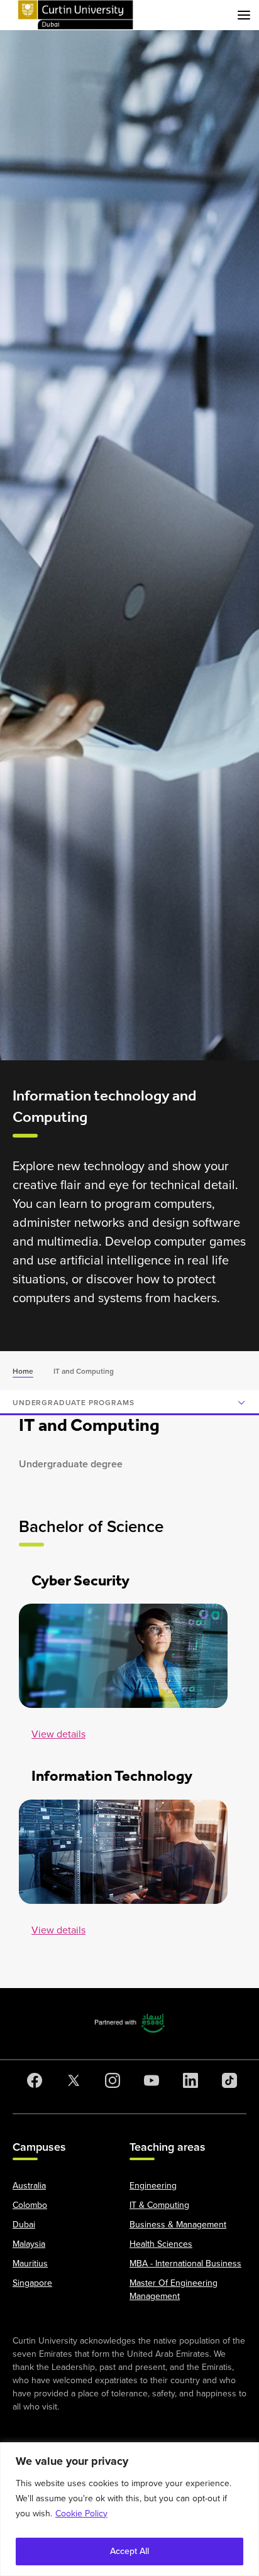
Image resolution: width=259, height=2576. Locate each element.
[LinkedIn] (188, 2080)
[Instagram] (110, 2080)
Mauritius (30, 2264)
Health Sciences (161, 2244)
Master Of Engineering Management (174, 2290)
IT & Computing (159, 2205)
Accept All (129, 2551)
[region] (129, 2509)
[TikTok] (227, 2080)
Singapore (32, 2283)
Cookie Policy (81, 2514)
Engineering (153, 2186)
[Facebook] (32, 2080)
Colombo (30, 2205)
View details (58, 1734)
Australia (29, 2186)
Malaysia (29, 2244)
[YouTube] (149, 2080)
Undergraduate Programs (73, 1403)
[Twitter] (71, 2080)
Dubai (24, 2225)
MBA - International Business (185, 2264)
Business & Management (178, 2225)
